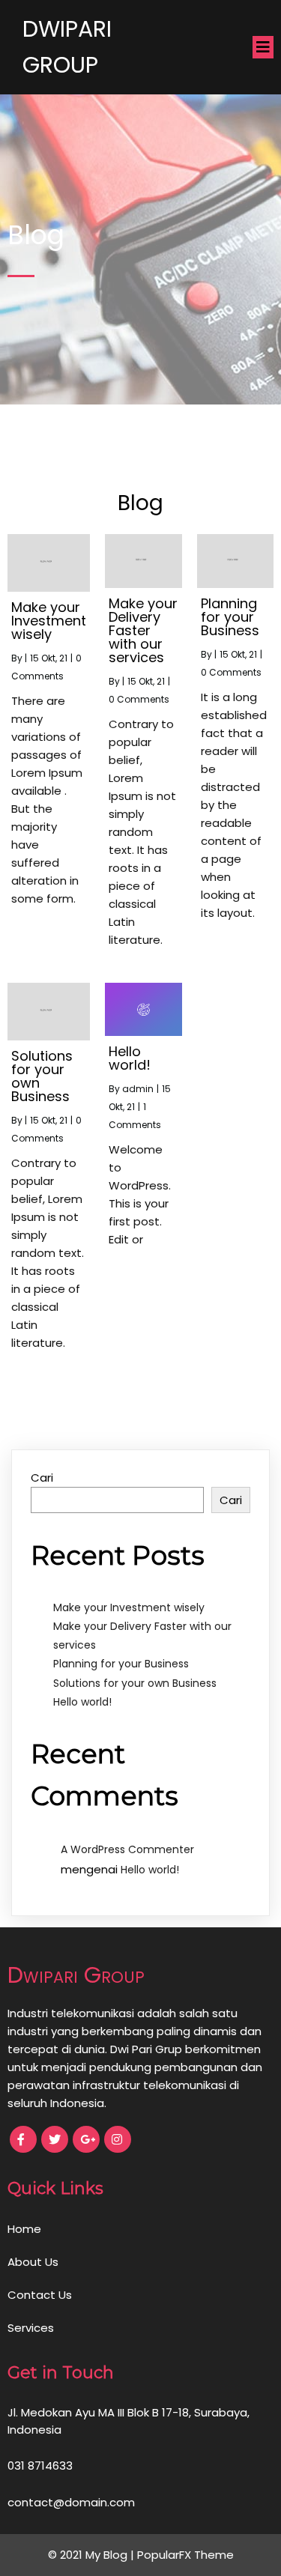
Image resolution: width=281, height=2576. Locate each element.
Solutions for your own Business (135, 1683)
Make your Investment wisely (129, 1607)
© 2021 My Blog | (93, 2555)
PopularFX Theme (185, 2555)
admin (138, 1089)
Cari (42, 1478)
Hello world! (82, 1702)
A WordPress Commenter (127, 1849)
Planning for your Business (121, 1664)
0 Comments (139, 699)
